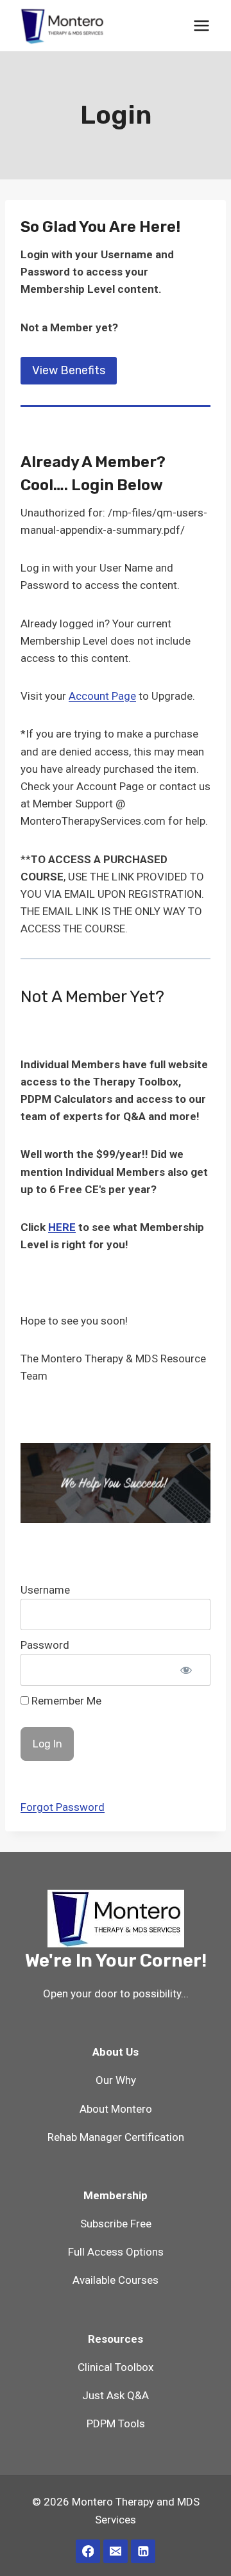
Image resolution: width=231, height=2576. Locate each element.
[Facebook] (88, 2551)
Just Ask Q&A (116, 2395)
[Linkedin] (143, 2551)
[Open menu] (201, 25)
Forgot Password (63, 1807)
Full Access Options (116, 2252)
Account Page (102, 696)
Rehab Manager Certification (116, 2137)
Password (45, 1645)
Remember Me (65, 1701)
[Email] (115, 2551)
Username (45, 1590)
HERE (62, 1227)
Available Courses (116, 2280)
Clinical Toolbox (116, 2367)
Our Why (116, 2080)
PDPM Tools (116, 2423)
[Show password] (186, 1670)
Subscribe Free (116, 2224)
